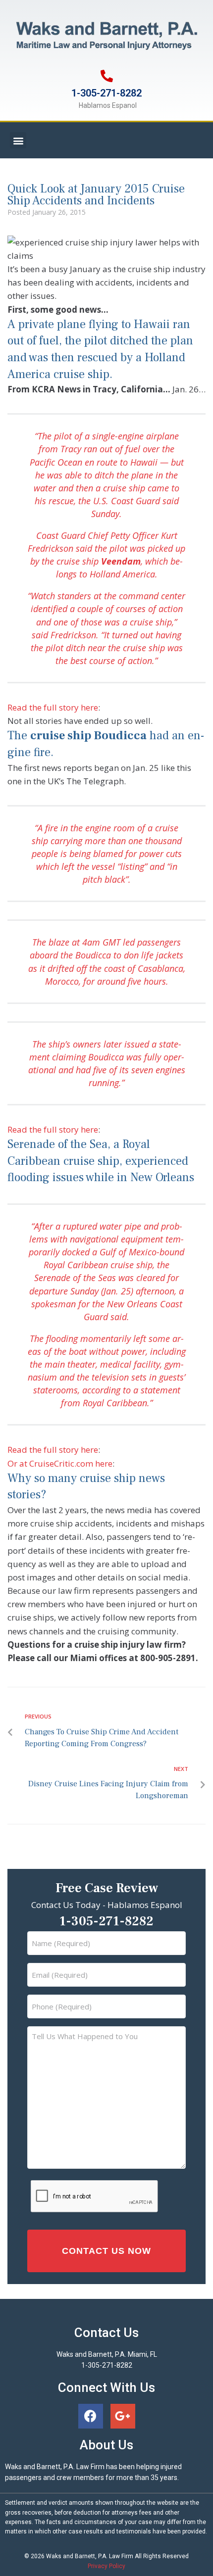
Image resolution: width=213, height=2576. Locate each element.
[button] (18, 140)
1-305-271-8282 (106, 93)
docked (76, 1252)
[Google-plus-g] (123, 2416)
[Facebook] (91, 2416)
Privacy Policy (106, 2566)
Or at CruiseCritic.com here (60, 1463)
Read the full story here (53, 707)
